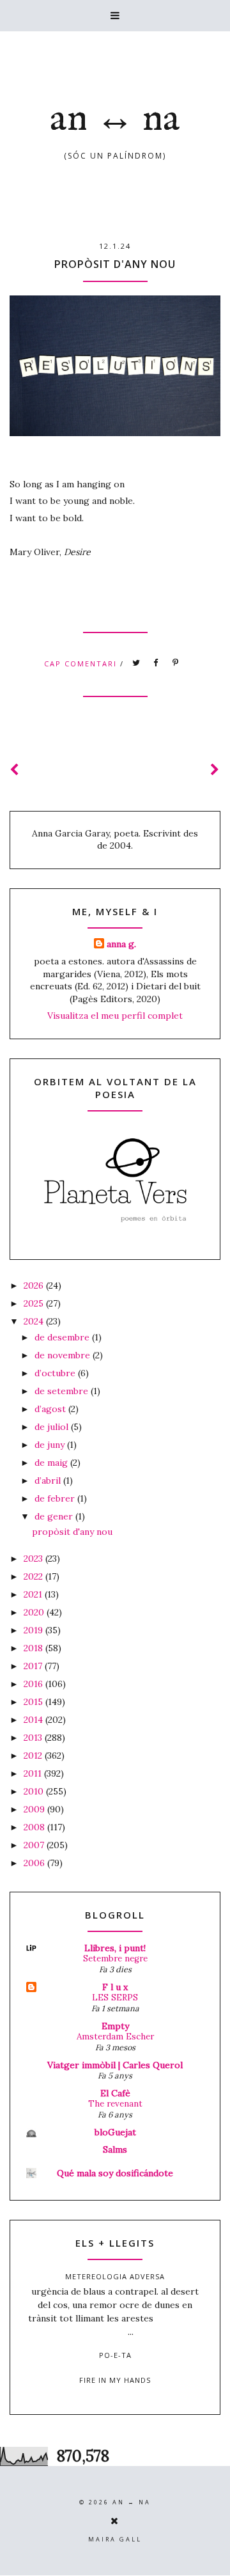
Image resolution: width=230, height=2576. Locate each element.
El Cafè (115, 2093)
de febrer (56, 1498)
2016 (34, 1684)
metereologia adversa (115, 2276)
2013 (34, 1738)
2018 (34, 1648)
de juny (51, 1445)
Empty (115, 2026)
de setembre (63, 1391)
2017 (34, 1666)
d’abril (49, 1480)
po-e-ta (115, 2355)
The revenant (115, 2104)
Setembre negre (115, 1959)
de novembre (64, 1355)
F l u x (115, 1987)
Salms (115, 2149)
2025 (35, 1303)
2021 (34, 1594)
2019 (34, 1630)
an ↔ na (115, 120)
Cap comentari (82, 664)
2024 (35, 1321)
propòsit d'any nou (115, 264)
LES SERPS (115, 1998)
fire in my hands (115, 2380)
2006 (35, 1863)
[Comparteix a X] (137, 663)
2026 (35, 1285)
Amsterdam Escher (115, 2037)
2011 (34, 1773)
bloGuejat (115, 2132)
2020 (35, 1612)
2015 (34, 1702)
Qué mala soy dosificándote (115, 2173)
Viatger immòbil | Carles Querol (115, 2065)
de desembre (63, 1337)
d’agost (51, 1409)
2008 (35, 1827)
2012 (34, 1755)
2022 (34, 1576)
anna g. (121, 944)
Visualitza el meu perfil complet (115, 1016)
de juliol (53, 1427)
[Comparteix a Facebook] (157, 663)
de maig (52, 1463)
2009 (35, 1809)
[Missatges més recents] (15, 770)
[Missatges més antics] (215, 770)
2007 (35, 1845)
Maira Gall (115, 2539)
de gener (55, 1516)
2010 (35, 1791)
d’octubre (56, 1373)
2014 (34, 1720)
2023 (34, 1559)
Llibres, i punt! (115, 1948)
